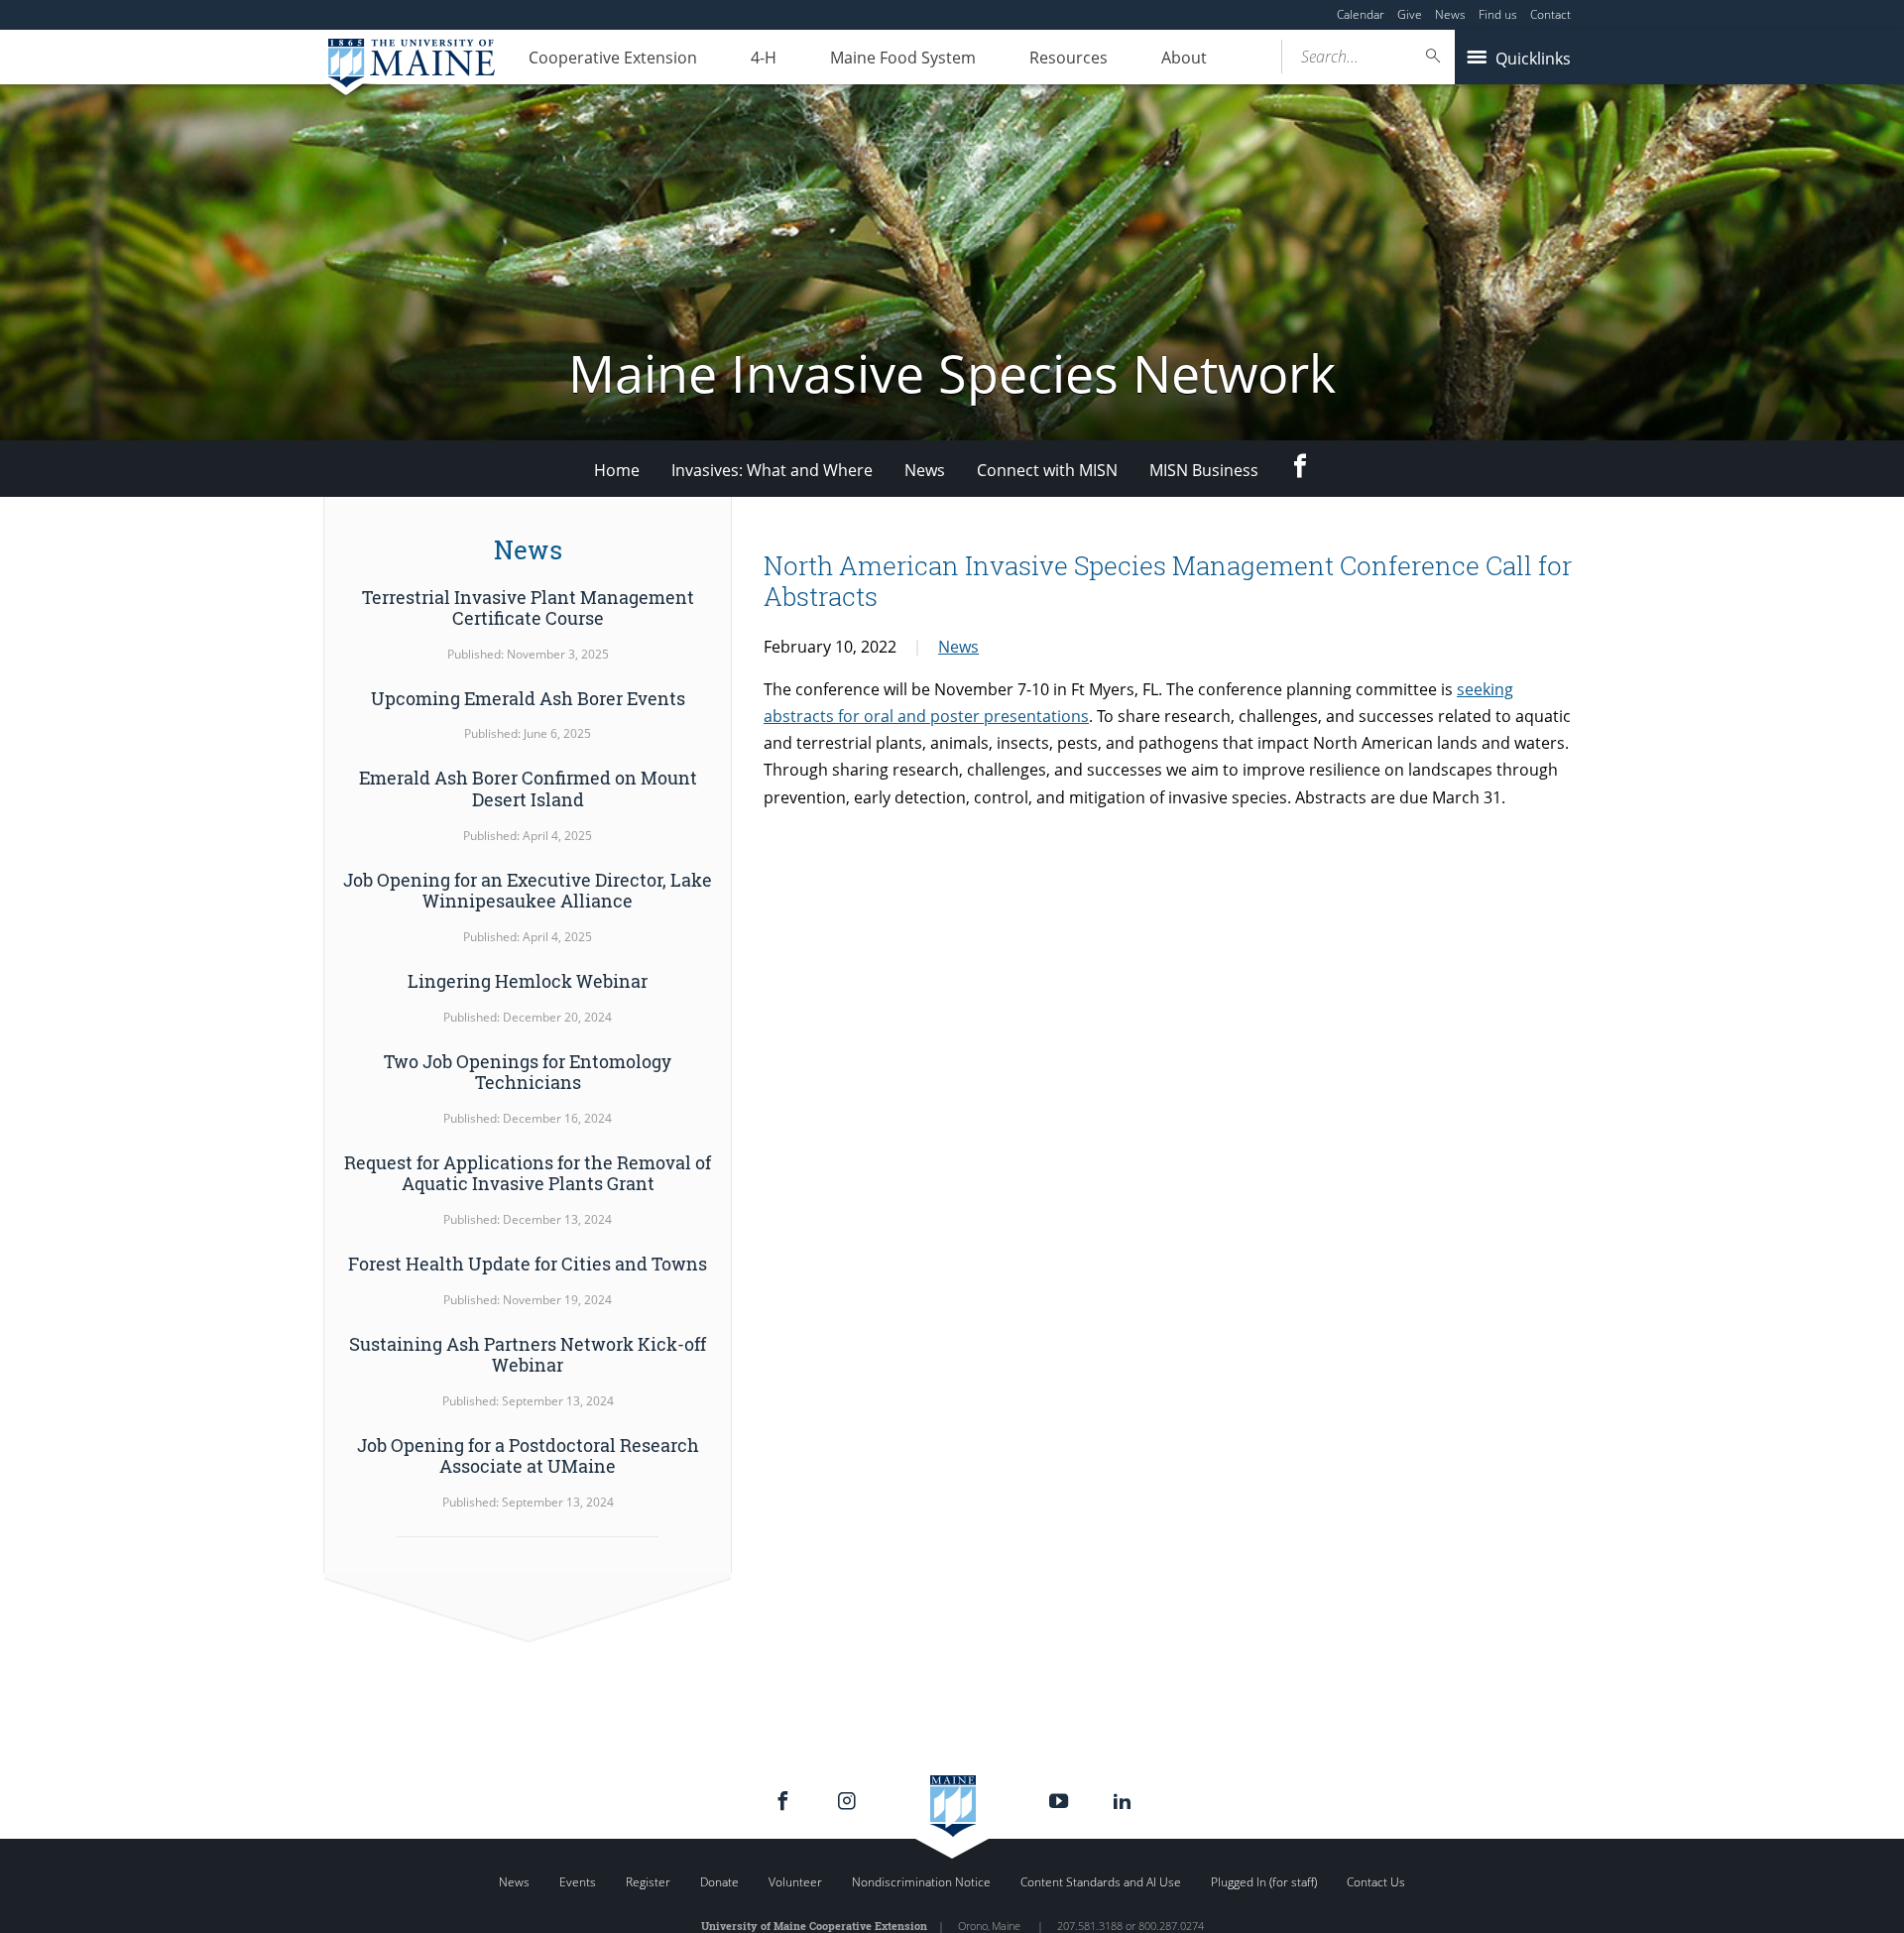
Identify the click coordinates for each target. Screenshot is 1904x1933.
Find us (1498, 14)
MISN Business (1204, 470)
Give (1410, 14)
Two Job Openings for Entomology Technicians (528, 1072)
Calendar (1361, 14)
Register (648, 1882)
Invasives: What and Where (772, 470)
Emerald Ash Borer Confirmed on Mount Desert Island (528, 788)
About (1184, 58)
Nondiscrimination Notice (921, 1882)
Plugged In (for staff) (1264, 1882)
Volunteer (795, 1882)
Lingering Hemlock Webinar (528, 981)
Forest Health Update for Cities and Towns (528, 1264)
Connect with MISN (1047, 470)
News (1450, 14)
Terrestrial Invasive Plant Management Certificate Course (528, 608)
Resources (1069, 58)
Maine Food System (903, 58)
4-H (764, 58)
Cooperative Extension (613, 58)
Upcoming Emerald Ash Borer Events (528, 698)
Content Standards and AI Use (1101, 1882)
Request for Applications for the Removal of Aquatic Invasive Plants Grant (528, 1173)
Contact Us (1376, 1882)
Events (578, 1882)
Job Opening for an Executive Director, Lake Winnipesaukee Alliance (528, 891)
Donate (719, 1882)
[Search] (1434, 56)
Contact (1550, 14)
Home (617, 470)
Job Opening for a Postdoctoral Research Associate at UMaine (528, 1456)
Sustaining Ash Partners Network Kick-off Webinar (528, 1355)
